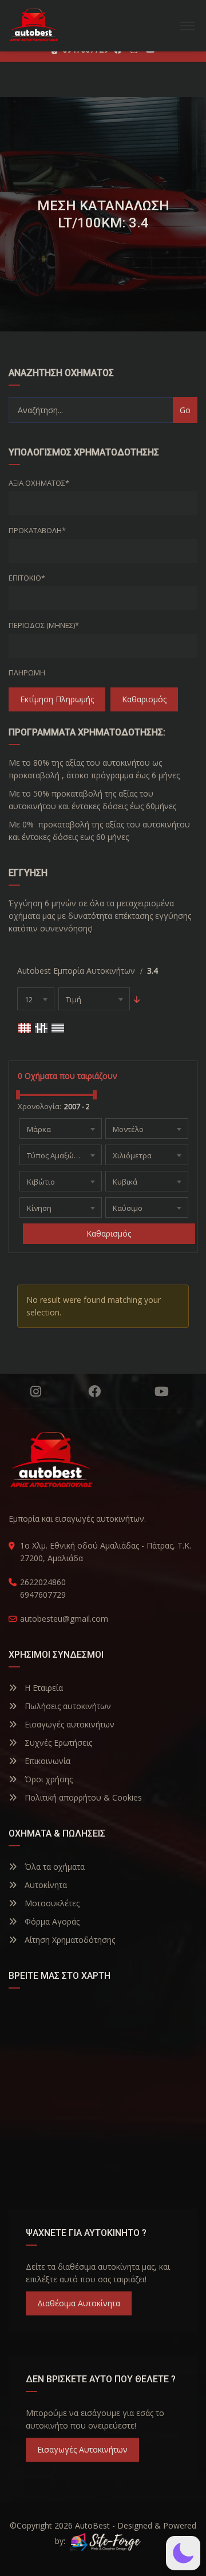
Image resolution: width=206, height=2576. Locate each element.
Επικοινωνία (46, 1761)
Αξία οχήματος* (39, 483)
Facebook (94, 1391)
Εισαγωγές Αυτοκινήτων (82, 2449)
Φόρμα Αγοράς (51, 1921)
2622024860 (43, 1582)
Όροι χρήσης (47, 1779)
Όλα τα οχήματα (54, 1867)
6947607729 (43, 1595)
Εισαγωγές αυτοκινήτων (68, 1724)
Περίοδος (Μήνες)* (44, 625)
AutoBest (92, 2525)
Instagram (36, 1391)
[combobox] (36, 999)
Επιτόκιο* (27, 578)
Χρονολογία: (39, 1106)
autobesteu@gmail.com (64, 1619)
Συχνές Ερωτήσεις (57, 1743)
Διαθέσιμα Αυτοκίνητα (79, 2303)
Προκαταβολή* (37, 530)
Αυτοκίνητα (45, 1885)
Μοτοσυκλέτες (51, 1903)
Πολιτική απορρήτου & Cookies (82, 1797)
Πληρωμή (27, 673)
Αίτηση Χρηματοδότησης (69, 1940)
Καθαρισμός (144, 699)
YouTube (162, 1391)
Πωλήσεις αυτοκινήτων (67, 1706)
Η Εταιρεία (43, 1688)
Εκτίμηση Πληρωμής (57, 699)
